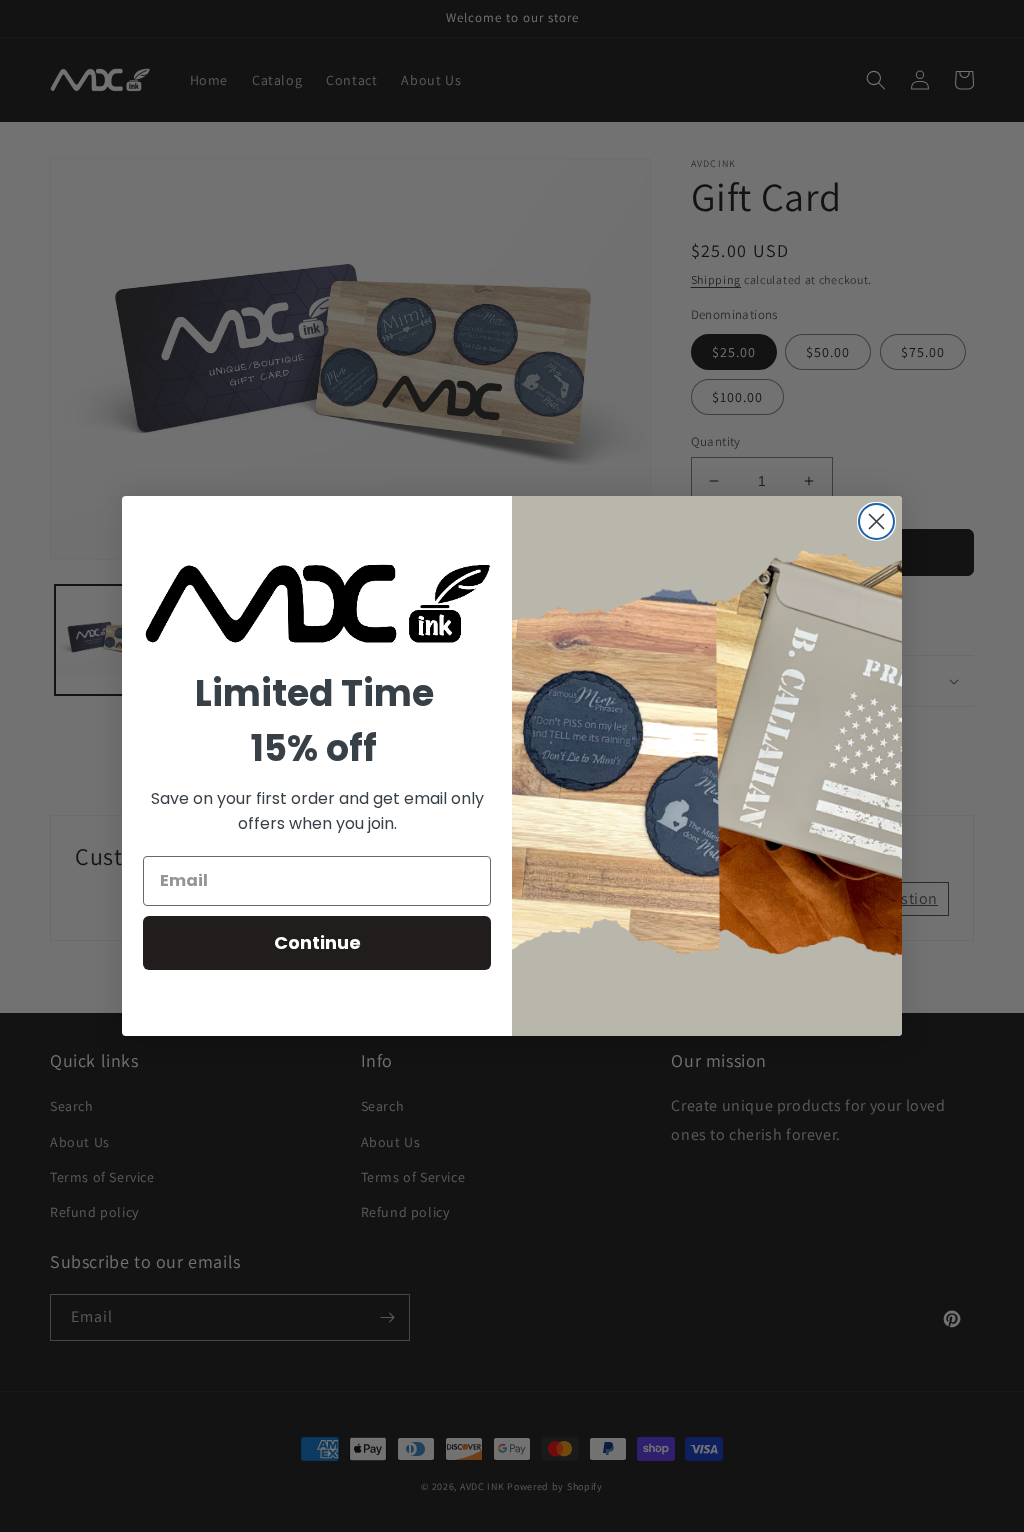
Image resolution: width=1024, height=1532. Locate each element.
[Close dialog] (876, 521)
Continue (317, 942)
